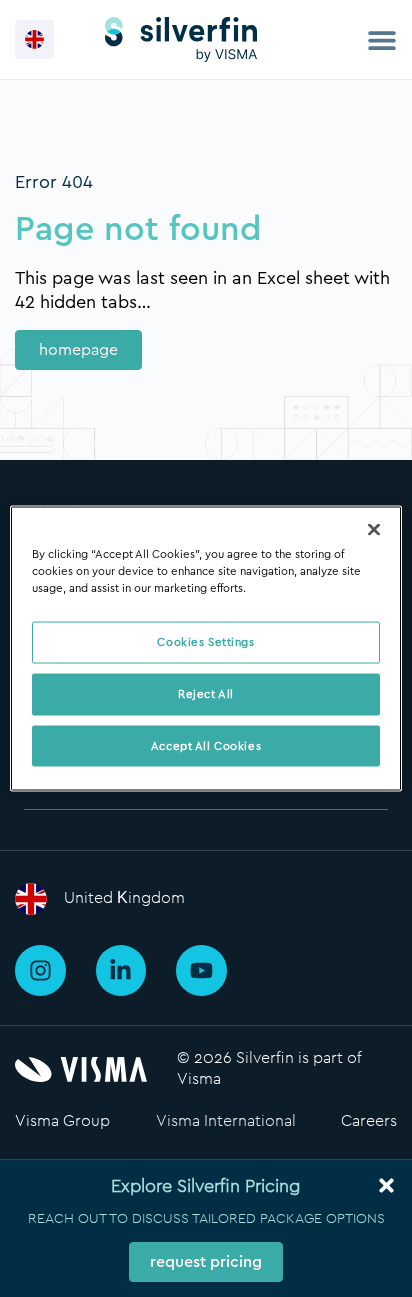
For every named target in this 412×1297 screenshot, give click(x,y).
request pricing (206, 1262)
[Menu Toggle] (382, 40)
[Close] (374, 529)
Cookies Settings (205, 641)
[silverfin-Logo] (181, 39)
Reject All (206, 693)
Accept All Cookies (206, 745)
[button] (34, 39)
